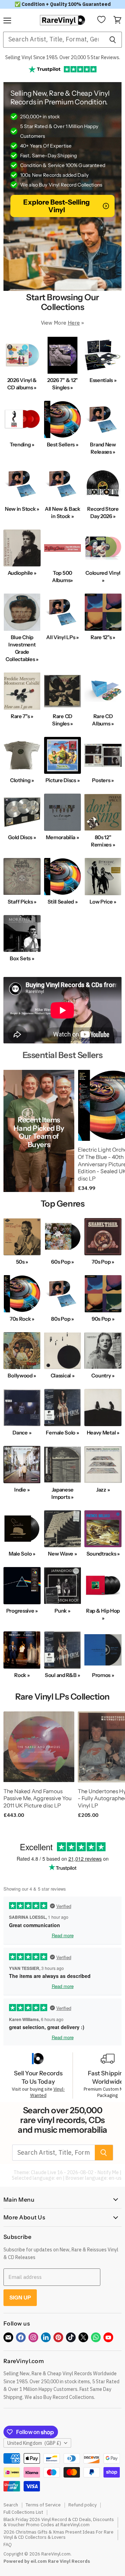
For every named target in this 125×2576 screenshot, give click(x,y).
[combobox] (53, 40)
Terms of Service (43, 2505)
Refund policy (82, 2505)
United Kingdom (34, 2443)
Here (74, 323)
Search (11, 2505)
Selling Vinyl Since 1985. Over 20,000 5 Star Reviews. (63, 57)
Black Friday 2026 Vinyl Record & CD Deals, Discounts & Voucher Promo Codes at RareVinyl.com (59, 2522)
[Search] (113, 40)
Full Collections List (23, 2512)
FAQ (8, 2545)
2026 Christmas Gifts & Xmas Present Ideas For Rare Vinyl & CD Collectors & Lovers (59, 2535)
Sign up (20, 2297)
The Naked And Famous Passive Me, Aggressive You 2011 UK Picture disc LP (37, 1798)
